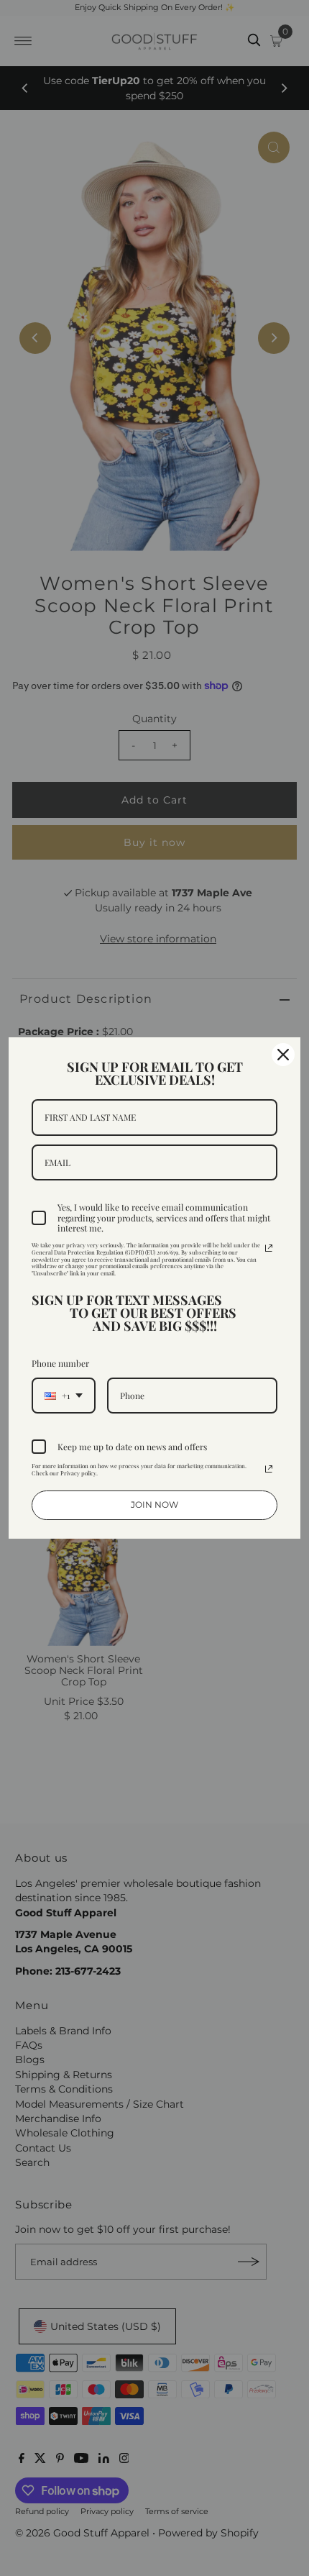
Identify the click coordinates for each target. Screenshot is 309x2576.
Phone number (60, 1363)
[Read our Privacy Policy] (269, 1248)
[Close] (283, 1055)
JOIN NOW (154, 1505)
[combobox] (64, 1396)
